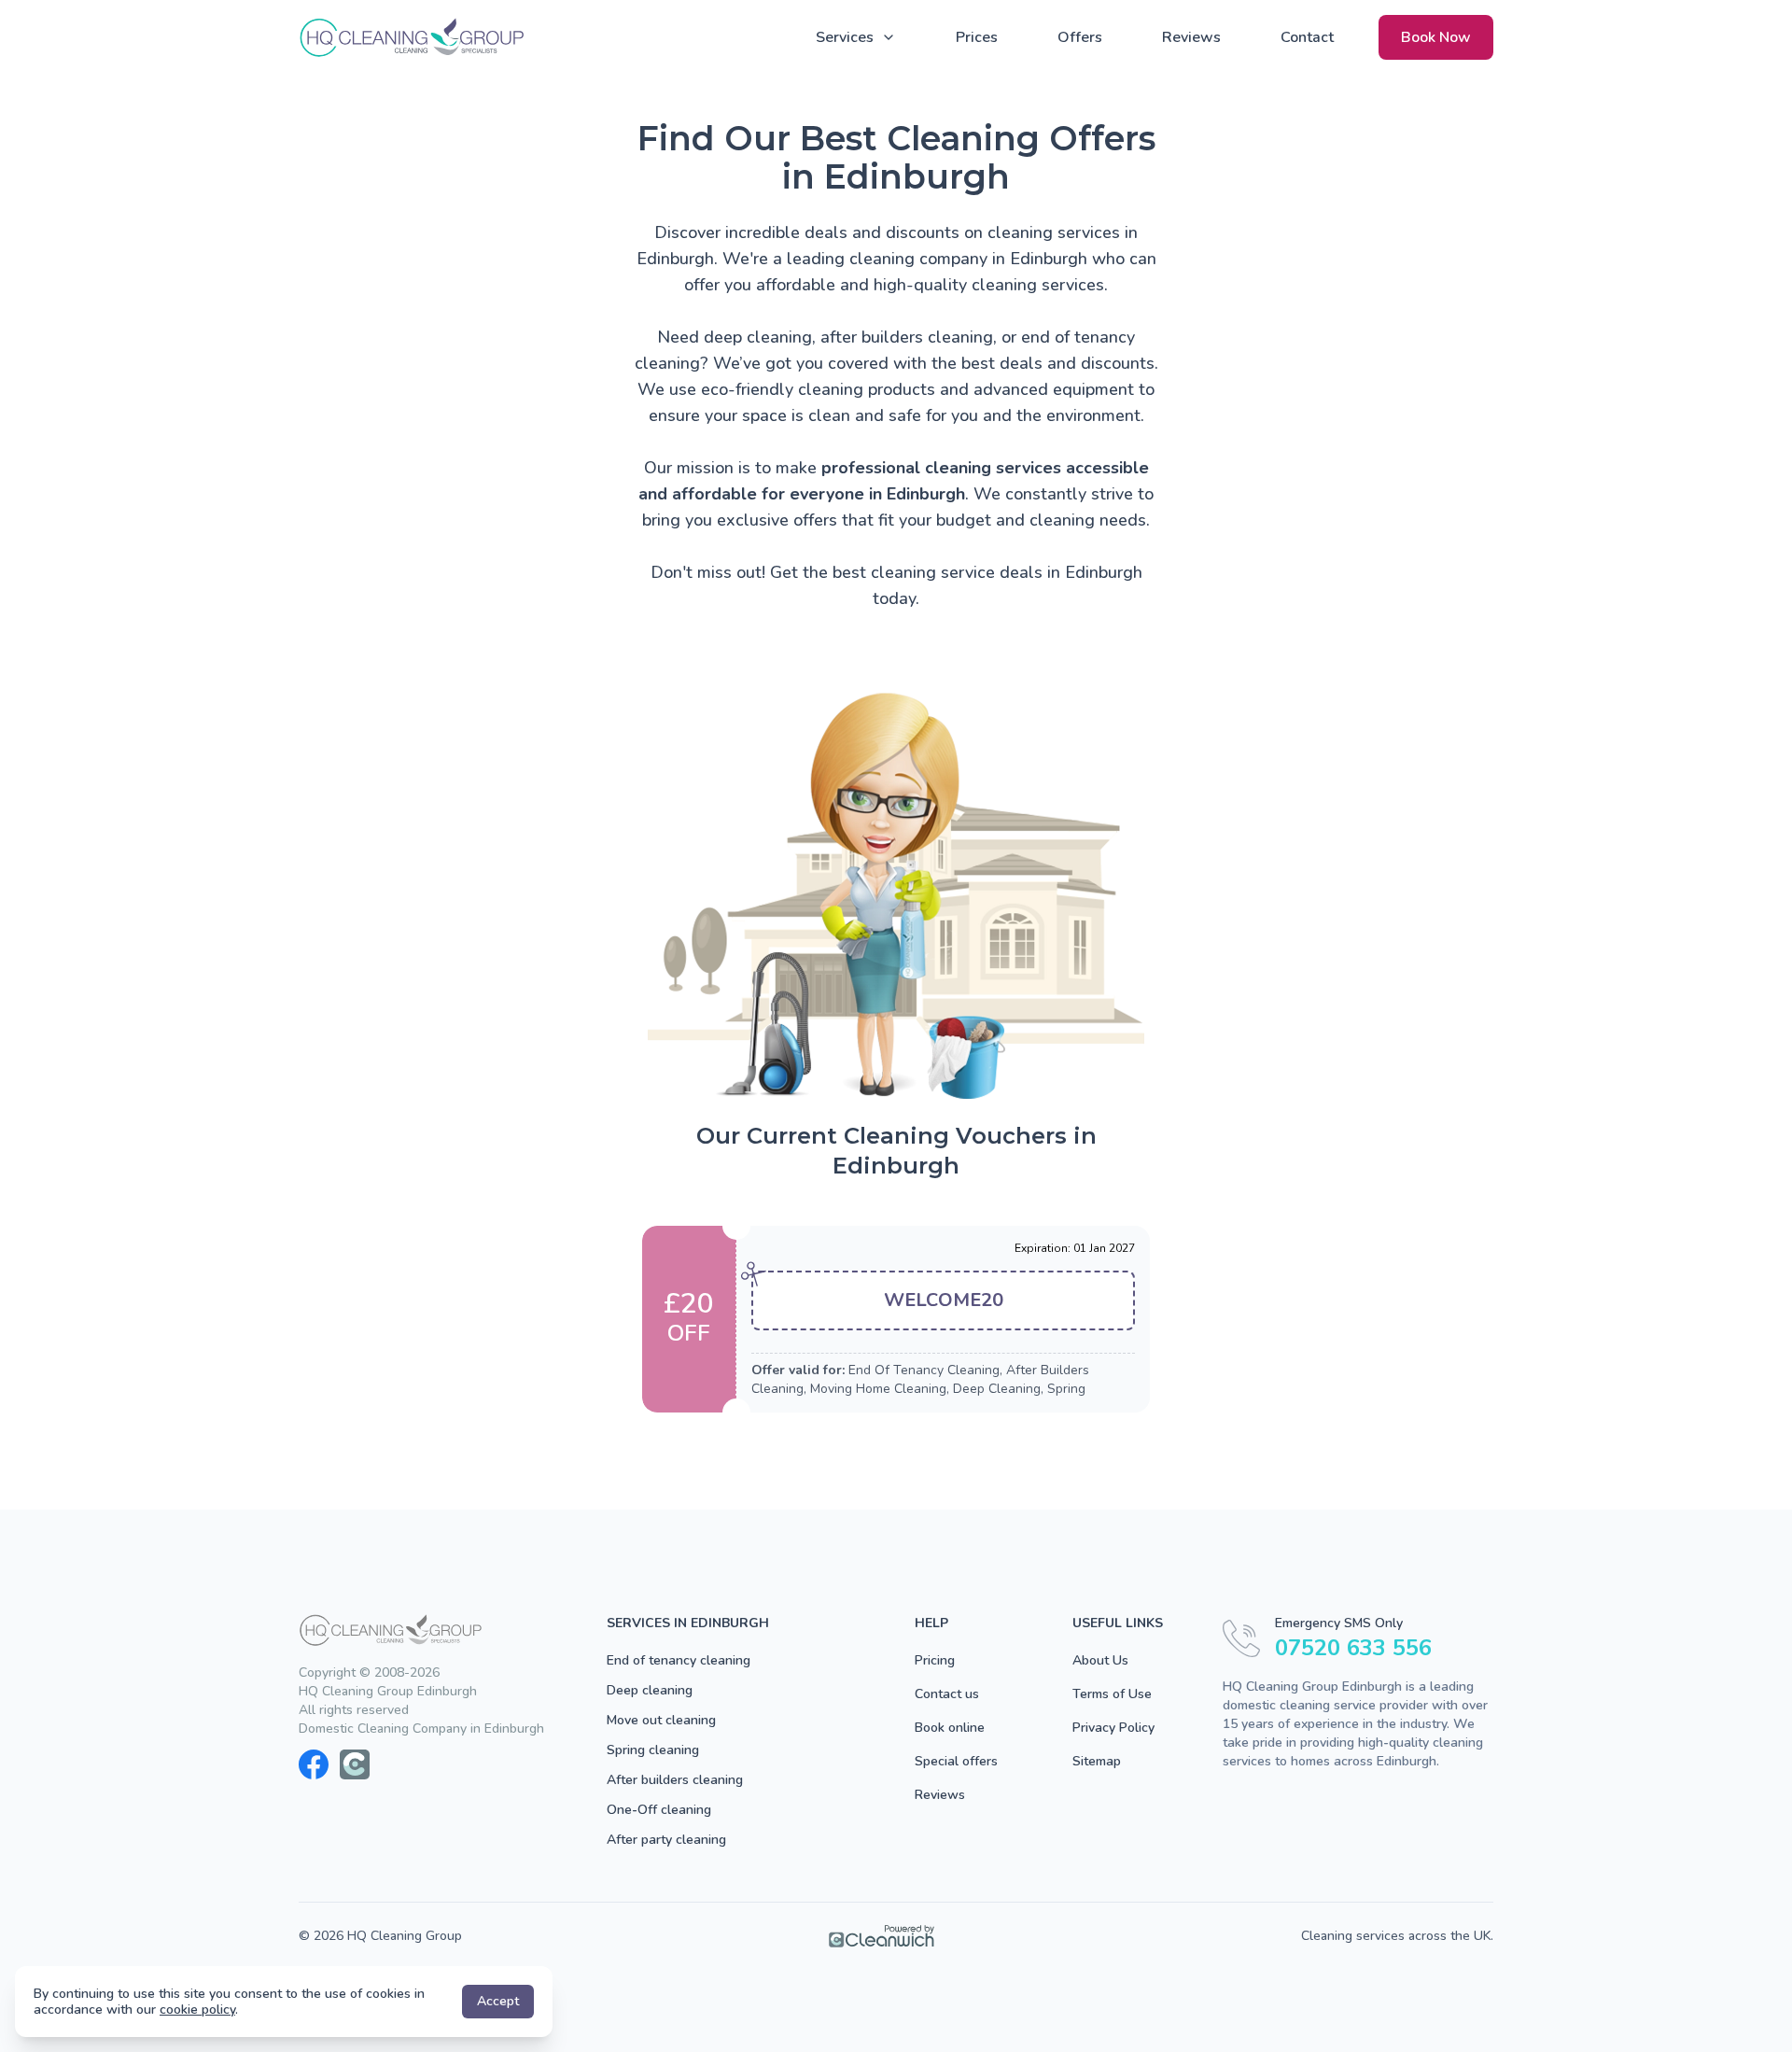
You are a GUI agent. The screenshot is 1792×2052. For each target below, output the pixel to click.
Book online (950, 1728)
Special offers (956, 1761)
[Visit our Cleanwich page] (355, 1764)
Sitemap (1097, 1761)
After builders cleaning (675, 1780)
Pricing (935, 1660)
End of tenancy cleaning (679, 1660)
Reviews (1191, 37)
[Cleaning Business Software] (882, 1936)
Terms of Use (1112, 1694)
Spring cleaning (653, 1750)
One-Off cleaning (659, 1810)
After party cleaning (666, 1840)
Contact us (947, 1694)
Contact (1307, 37)
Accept (498, 2001)
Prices (977, 37)
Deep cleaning (650, 1690)
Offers (1080, 37)
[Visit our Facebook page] (314, 1764)
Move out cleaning (661, 1720)
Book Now (1436, 37)
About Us (1100, 1660)
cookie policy (197, 2010)
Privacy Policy (1113, 1728)
